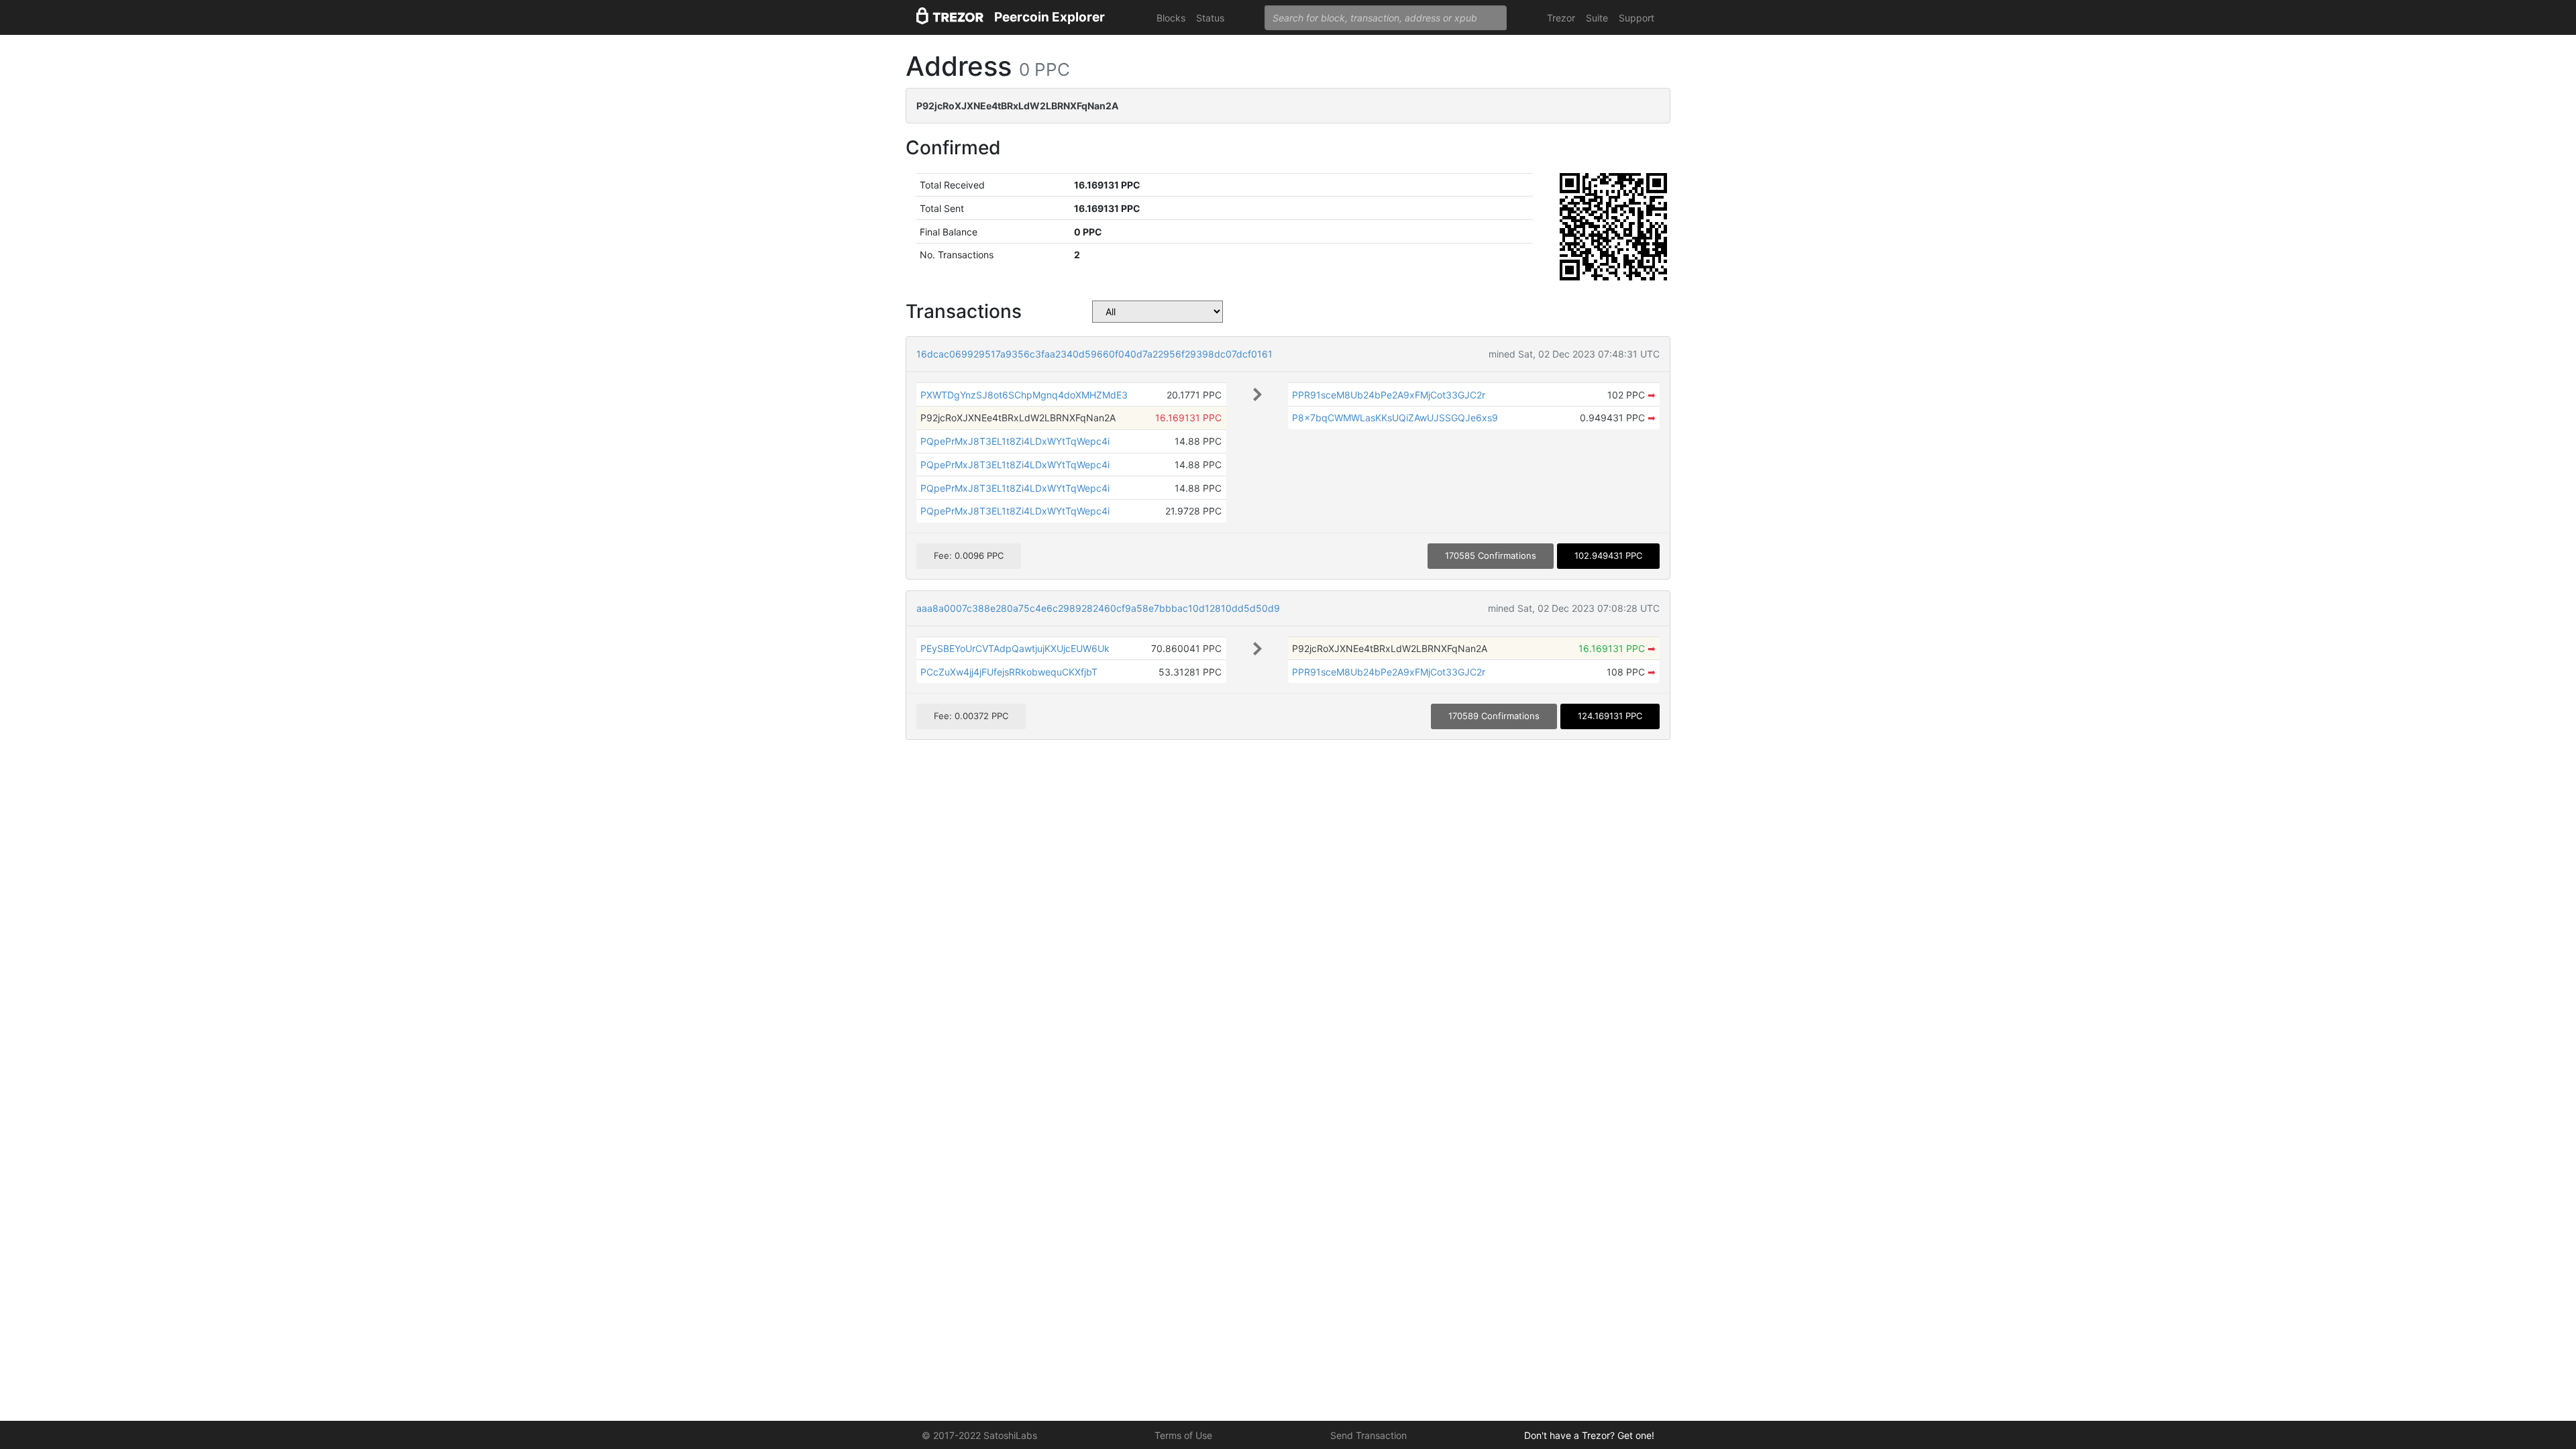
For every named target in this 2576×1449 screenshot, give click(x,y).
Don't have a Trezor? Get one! (1589, 1435)
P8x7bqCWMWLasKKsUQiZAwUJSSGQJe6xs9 (1395, 418)
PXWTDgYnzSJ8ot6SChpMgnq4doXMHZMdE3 (1024, 395)
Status (1210, 18)
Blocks (1171, 18)
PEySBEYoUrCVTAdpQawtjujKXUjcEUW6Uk (1015, 648)
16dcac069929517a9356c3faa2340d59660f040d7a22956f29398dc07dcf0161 (1094, 354)
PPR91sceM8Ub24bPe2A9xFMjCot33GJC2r (1389, 395)
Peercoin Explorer (1050, 17)
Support (1636, 18)
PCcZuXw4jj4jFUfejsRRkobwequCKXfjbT (1009, 672)
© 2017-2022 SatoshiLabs (979, 1435)
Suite (1597, 18)
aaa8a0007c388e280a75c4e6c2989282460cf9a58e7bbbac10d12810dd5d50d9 (1098, 608)
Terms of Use (1183, 1435)
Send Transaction (1368, 1435)
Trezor (1561, 18)
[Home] (950, 18)
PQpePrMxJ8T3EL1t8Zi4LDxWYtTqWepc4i (1015, 441)
